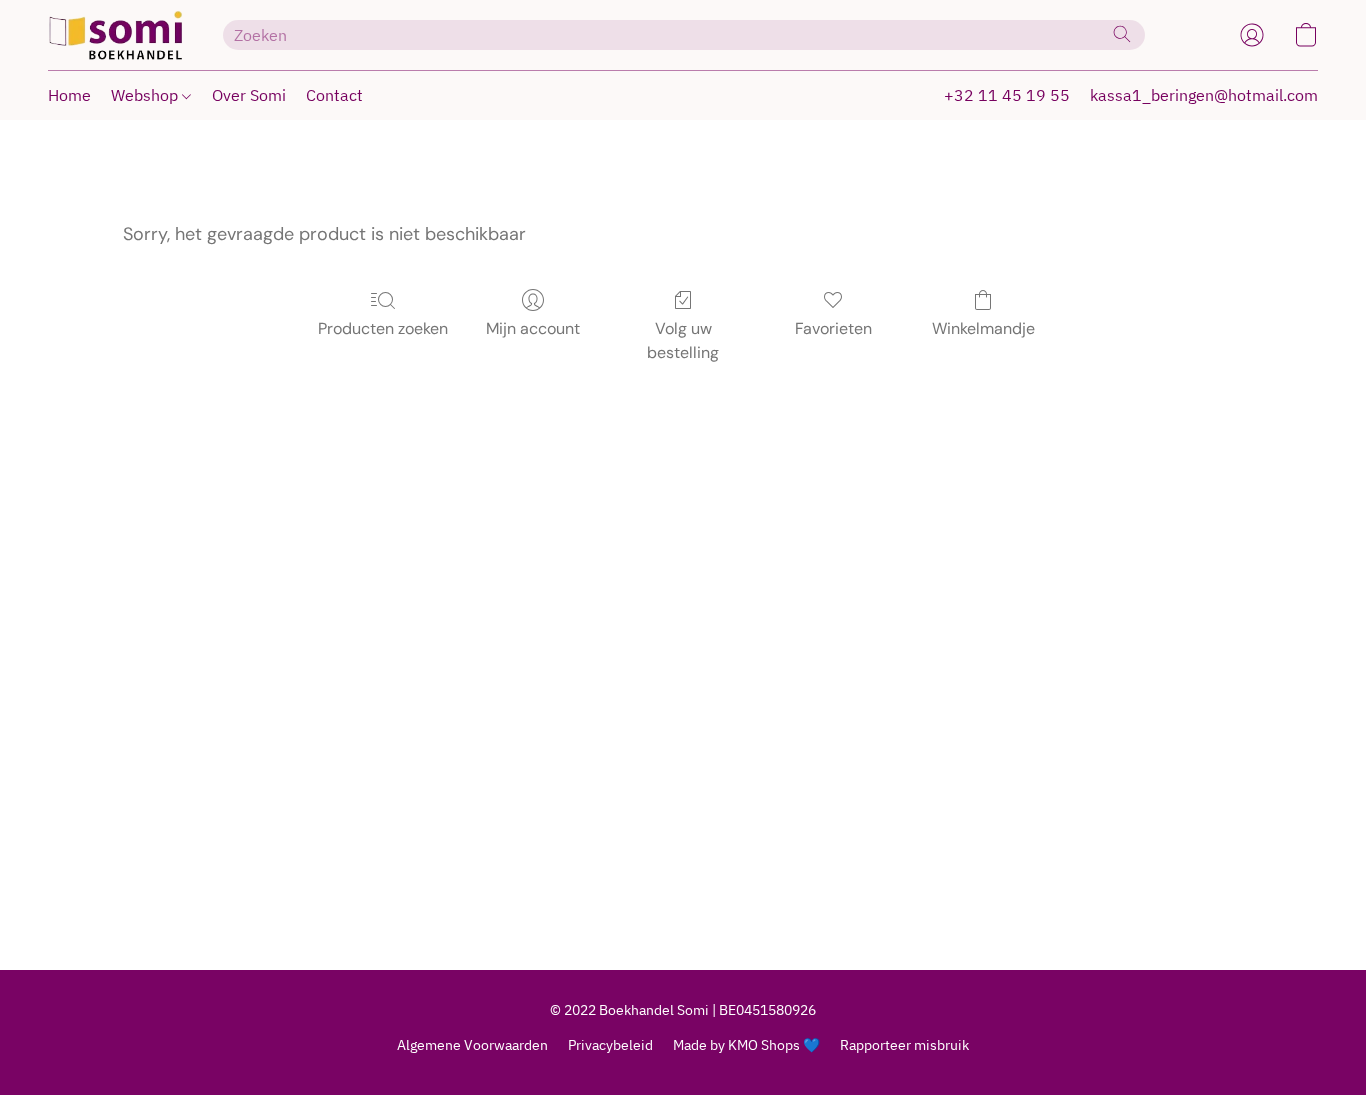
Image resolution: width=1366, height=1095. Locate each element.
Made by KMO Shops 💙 (746, 1045)
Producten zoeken (383, 328)
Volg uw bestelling (683, 340)
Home (69, 95)
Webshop (146, 95)
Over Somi (249, 95)
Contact (334, 95)
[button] (115, 35)
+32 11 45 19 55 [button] (1007, 95)
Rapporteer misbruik (904, 1045)
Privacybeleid (610, 1045)
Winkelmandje (983, 328)
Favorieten (833, 328)
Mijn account (533, 328)
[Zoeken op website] (1122, 34)
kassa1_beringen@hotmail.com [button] (1204, 95)
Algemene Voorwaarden (472, 1045)
